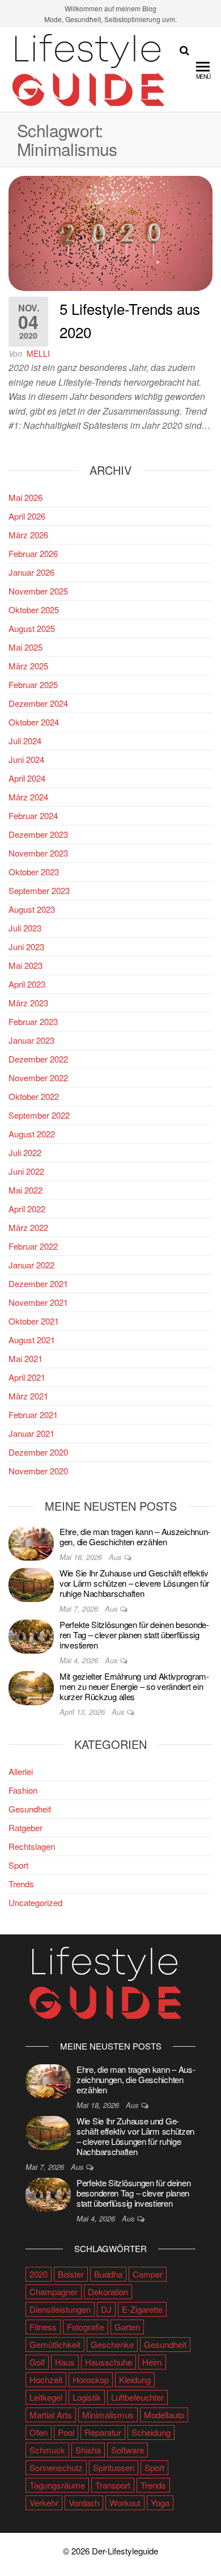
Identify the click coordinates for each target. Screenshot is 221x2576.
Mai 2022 (25, 1190)
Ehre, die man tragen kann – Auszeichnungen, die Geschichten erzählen (135, 1536)
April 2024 (27, 778)
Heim (152, 2362)
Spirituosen (114, 2467)
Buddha (108, 2274)
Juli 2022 (25, 1152)
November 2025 (38, 591)
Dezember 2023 (38, 834)
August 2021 (32, 1340)
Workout (125, 2503)
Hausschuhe (109, 2362)
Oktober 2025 (34, 610)
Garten (127, 2327)
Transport (113, 2485)
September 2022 (39, 1115)
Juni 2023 (26, 946)
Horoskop (91, 2379)
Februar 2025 (33, 684)
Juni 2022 (26, 1171)
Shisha (88, 2450)
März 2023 (28, 1003)
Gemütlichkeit (55, 2344)
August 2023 (32, 909)
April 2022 (27, 1209)
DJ (106, 2309)
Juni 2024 (26, 759)
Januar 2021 (31, 1433)
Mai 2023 (25, 965)
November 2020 (38, 1471)
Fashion (23, 1790)
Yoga (160, 2503)
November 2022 (38, 1078)
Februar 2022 (33, 1246)
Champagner (54, 2292)
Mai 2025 (25, 647)
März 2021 (28, 1396)
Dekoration (108, 2292)
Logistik (87, 2397)
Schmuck (47, 2450)
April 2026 (27, 516)
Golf (37, 2362)
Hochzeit (46, 2379)
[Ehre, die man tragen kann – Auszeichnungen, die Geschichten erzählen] (31, 1542)
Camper (148, 2274)
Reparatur (103, 2432)
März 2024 (28, 797)
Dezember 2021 (38, 1283)
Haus (65, 2362)
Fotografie (86, 2327)
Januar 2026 (31, 572)
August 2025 (32, 628)
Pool (66, 2432)
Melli (38, 353)
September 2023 (39, 890)
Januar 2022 (31, 1265)
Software (127, 2450)
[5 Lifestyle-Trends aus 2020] (110, 232)
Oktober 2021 (34, 1321)
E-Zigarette (142, 2309)
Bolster (71, 2274)
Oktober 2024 (34, 722)
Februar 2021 (33, 1415)
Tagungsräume (57, 2485)
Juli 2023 (25, 928)
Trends (21, 1884)
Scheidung (151, 2432)
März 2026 (28, 535)
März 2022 (28, 1227)
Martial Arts (51, 2415)
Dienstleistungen (60, 2309)
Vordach (84, 2503)
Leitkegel (46, 2397)
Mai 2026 (25, 497)
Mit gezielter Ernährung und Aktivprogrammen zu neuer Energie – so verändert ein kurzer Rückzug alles (134, 1686)
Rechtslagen (32, 1846)
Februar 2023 (33, 1021)
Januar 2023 (31, 1040)
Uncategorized (35, 1902)
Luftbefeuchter (137, 2397)
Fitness (43, 2327)
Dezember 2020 (38, 1452)
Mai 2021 (25, 1358)
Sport (18, 1865)
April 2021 (27, 1377)
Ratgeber (25, 1827)
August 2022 (32, 1134)
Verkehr (44, 2503)
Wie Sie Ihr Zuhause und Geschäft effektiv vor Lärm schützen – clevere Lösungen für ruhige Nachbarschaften (134, 1583)
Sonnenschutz (56, 2467)
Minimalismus (108, 2415)
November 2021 (38, 1302)
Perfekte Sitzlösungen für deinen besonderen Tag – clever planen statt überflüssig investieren (134, 1635)
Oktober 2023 (34, 872)
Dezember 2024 (38, 703)
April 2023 (27, 984)
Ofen (39, 2432)
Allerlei (21, 1771)
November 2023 (38, 853)
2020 (39, 2274)
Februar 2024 (33, 815)
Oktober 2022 (34, 1096)
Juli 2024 (25, 741)
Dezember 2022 (38, 1059)
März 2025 (28, 666)
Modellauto (164, 2415)
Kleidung (135, 2379)
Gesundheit (30, 1809)
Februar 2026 (33, 553)
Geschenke (112, 2344)
